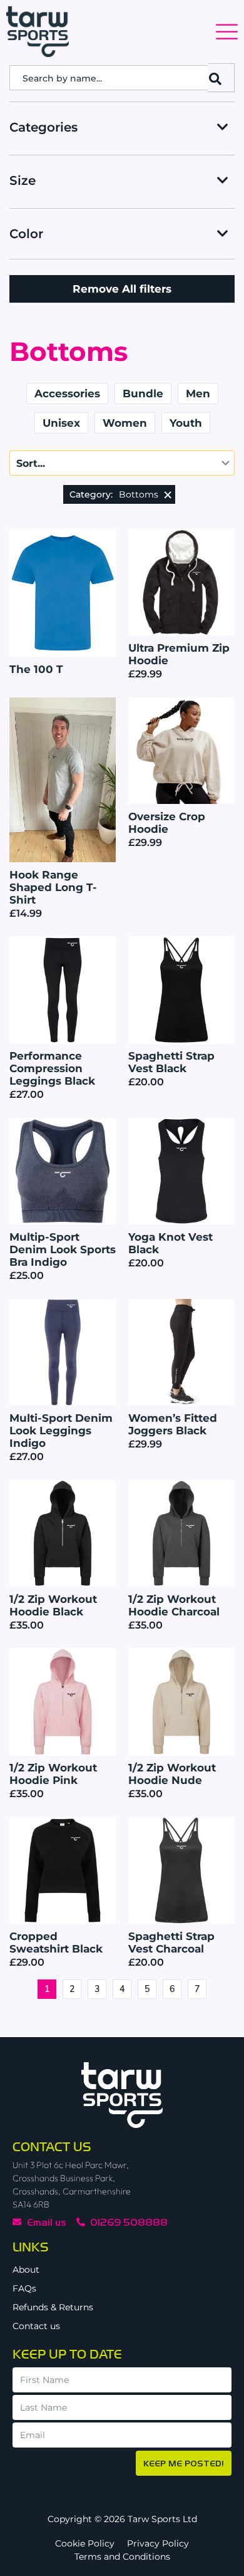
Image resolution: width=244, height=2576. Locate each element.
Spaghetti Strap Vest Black (171, 1062)
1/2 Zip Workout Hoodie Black (53, 1605)
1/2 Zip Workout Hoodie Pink (53, 1774)
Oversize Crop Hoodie (167, 823)
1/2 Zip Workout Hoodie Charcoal (174, 1605)
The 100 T (36, 669)
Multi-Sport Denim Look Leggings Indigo (61, 1431)
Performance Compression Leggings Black (52, 1068)
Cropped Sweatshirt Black (56, 1942)
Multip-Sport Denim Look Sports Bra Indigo (63, 1249)
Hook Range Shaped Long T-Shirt (53, 887)
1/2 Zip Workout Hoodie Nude (172, 1774)
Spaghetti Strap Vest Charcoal (171, 1942)
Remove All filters (122, 289)
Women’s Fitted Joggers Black (173, 1424)
